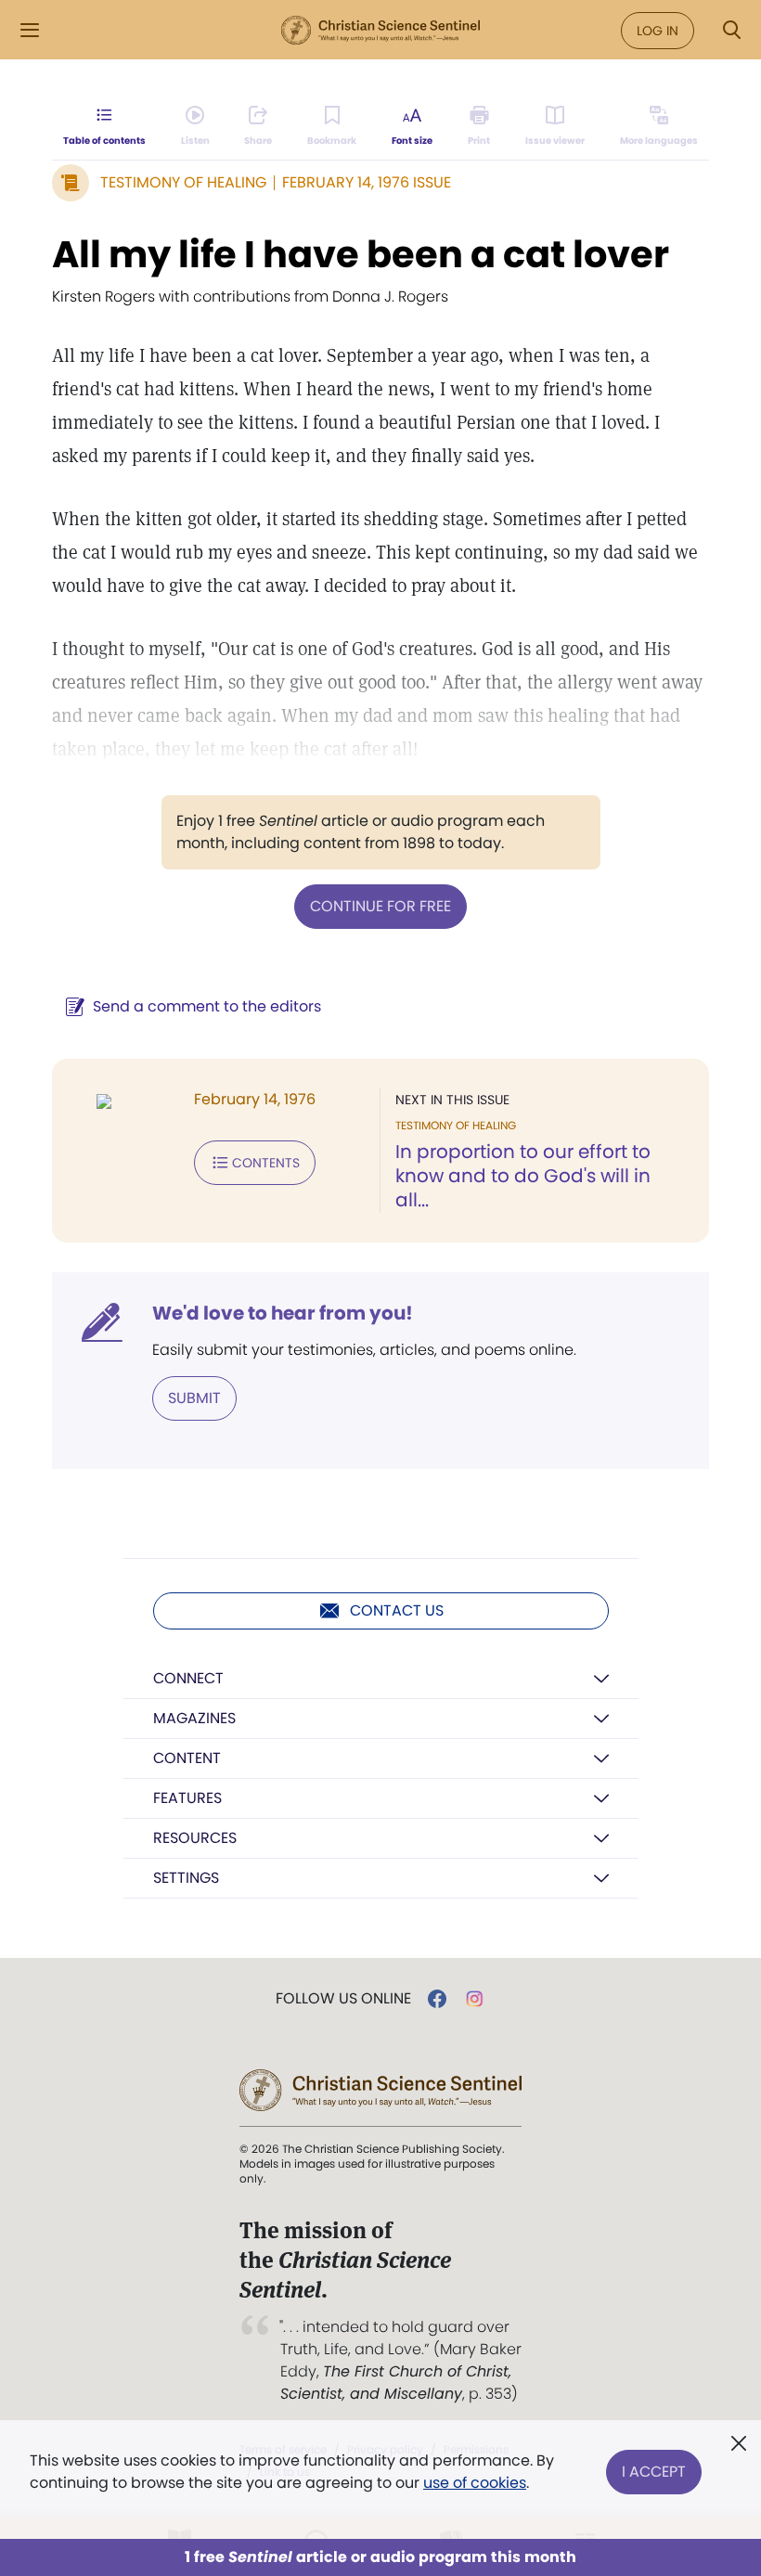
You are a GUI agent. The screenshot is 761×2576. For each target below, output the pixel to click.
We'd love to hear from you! (283, 1313)
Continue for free (380, 906)
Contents (266, 1163)
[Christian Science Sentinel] (380, 31)
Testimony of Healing (183, 182)
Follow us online (343, 1999)
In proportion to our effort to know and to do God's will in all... (523, 1176)
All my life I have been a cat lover (361, 254)
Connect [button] (188, 1678)
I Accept (654, 2472)
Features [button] (187, 1798)
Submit (194, 1398)
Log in (658, 31)
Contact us (397, 1610)
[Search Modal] (731, 30)
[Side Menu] (30, 30)
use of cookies (475, 2483)
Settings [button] (186, 1878)
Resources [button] (195, 1838)
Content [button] (187, 1758)
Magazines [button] (194, 1718)
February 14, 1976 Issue (367, 182)
